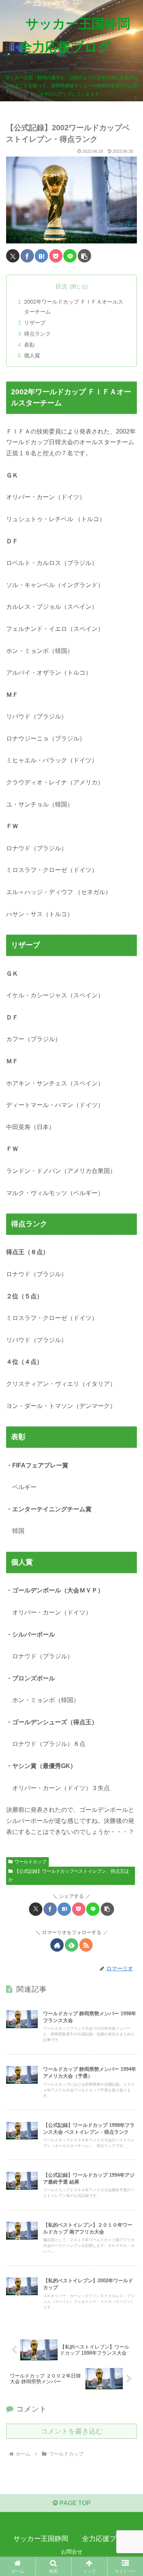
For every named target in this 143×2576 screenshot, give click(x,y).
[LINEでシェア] (70, 256)
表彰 (29, 345)
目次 (61, 286)
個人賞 (32, 355)
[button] (84, 256)
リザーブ (35, 323)
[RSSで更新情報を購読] (86, 1945)
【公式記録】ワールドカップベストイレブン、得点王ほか (69, 1875)
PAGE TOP (74, 2503)
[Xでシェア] (13, 256)
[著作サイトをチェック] (57, 1945)
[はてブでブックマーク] (41, 256)
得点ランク (37, 334)
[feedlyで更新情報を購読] (71, 1945)
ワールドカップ (31, 1862)
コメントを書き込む (72, 2431)
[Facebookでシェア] (27, 256)
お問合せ (72, 2552)
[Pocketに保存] (56, 256)
